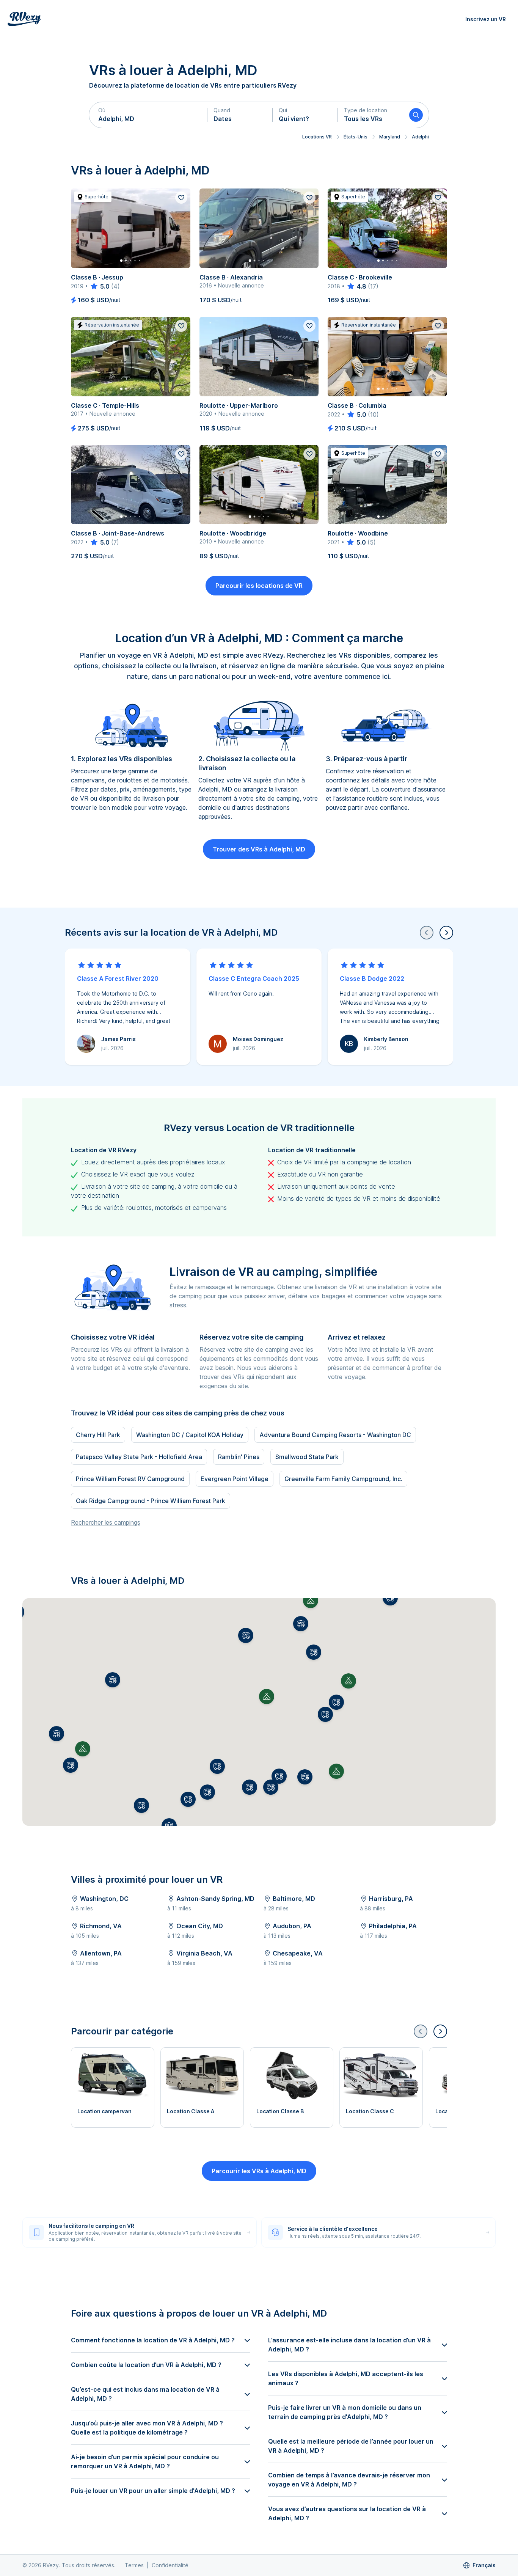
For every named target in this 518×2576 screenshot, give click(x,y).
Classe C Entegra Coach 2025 (254, 979)
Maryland (390, 137)
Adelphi (420, 137)
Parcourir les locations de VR (259, 586)
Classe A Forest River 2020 (118, 979)
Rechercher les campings (106, 1522)
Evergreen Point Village (235, 1479)
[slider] (100, 286)
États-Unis (356, 137)
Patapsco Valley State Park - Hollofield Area (139, 1457)
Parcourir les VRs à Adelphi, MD (259, 2171)
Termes (134, 2565)
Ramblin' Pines (239, 1457)
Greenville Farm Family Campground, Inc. (343, 1479)
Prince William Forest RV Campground (130, 1479)
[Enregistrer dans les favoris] (181, 198)
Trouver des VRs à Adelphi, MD (259, 849)
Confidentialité (170, 2565)
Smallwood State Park (307, 1457)
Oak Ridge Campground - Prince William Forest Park (151, 1501)
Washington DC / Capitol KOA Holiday (190, 1435)
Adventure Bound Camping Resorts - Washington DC (335, 1435)
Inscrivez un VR (486, 19)
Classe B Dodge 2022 (372, 979)
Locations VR (317, 137)
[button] (148, 115)
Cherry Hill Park (98, 1435)
